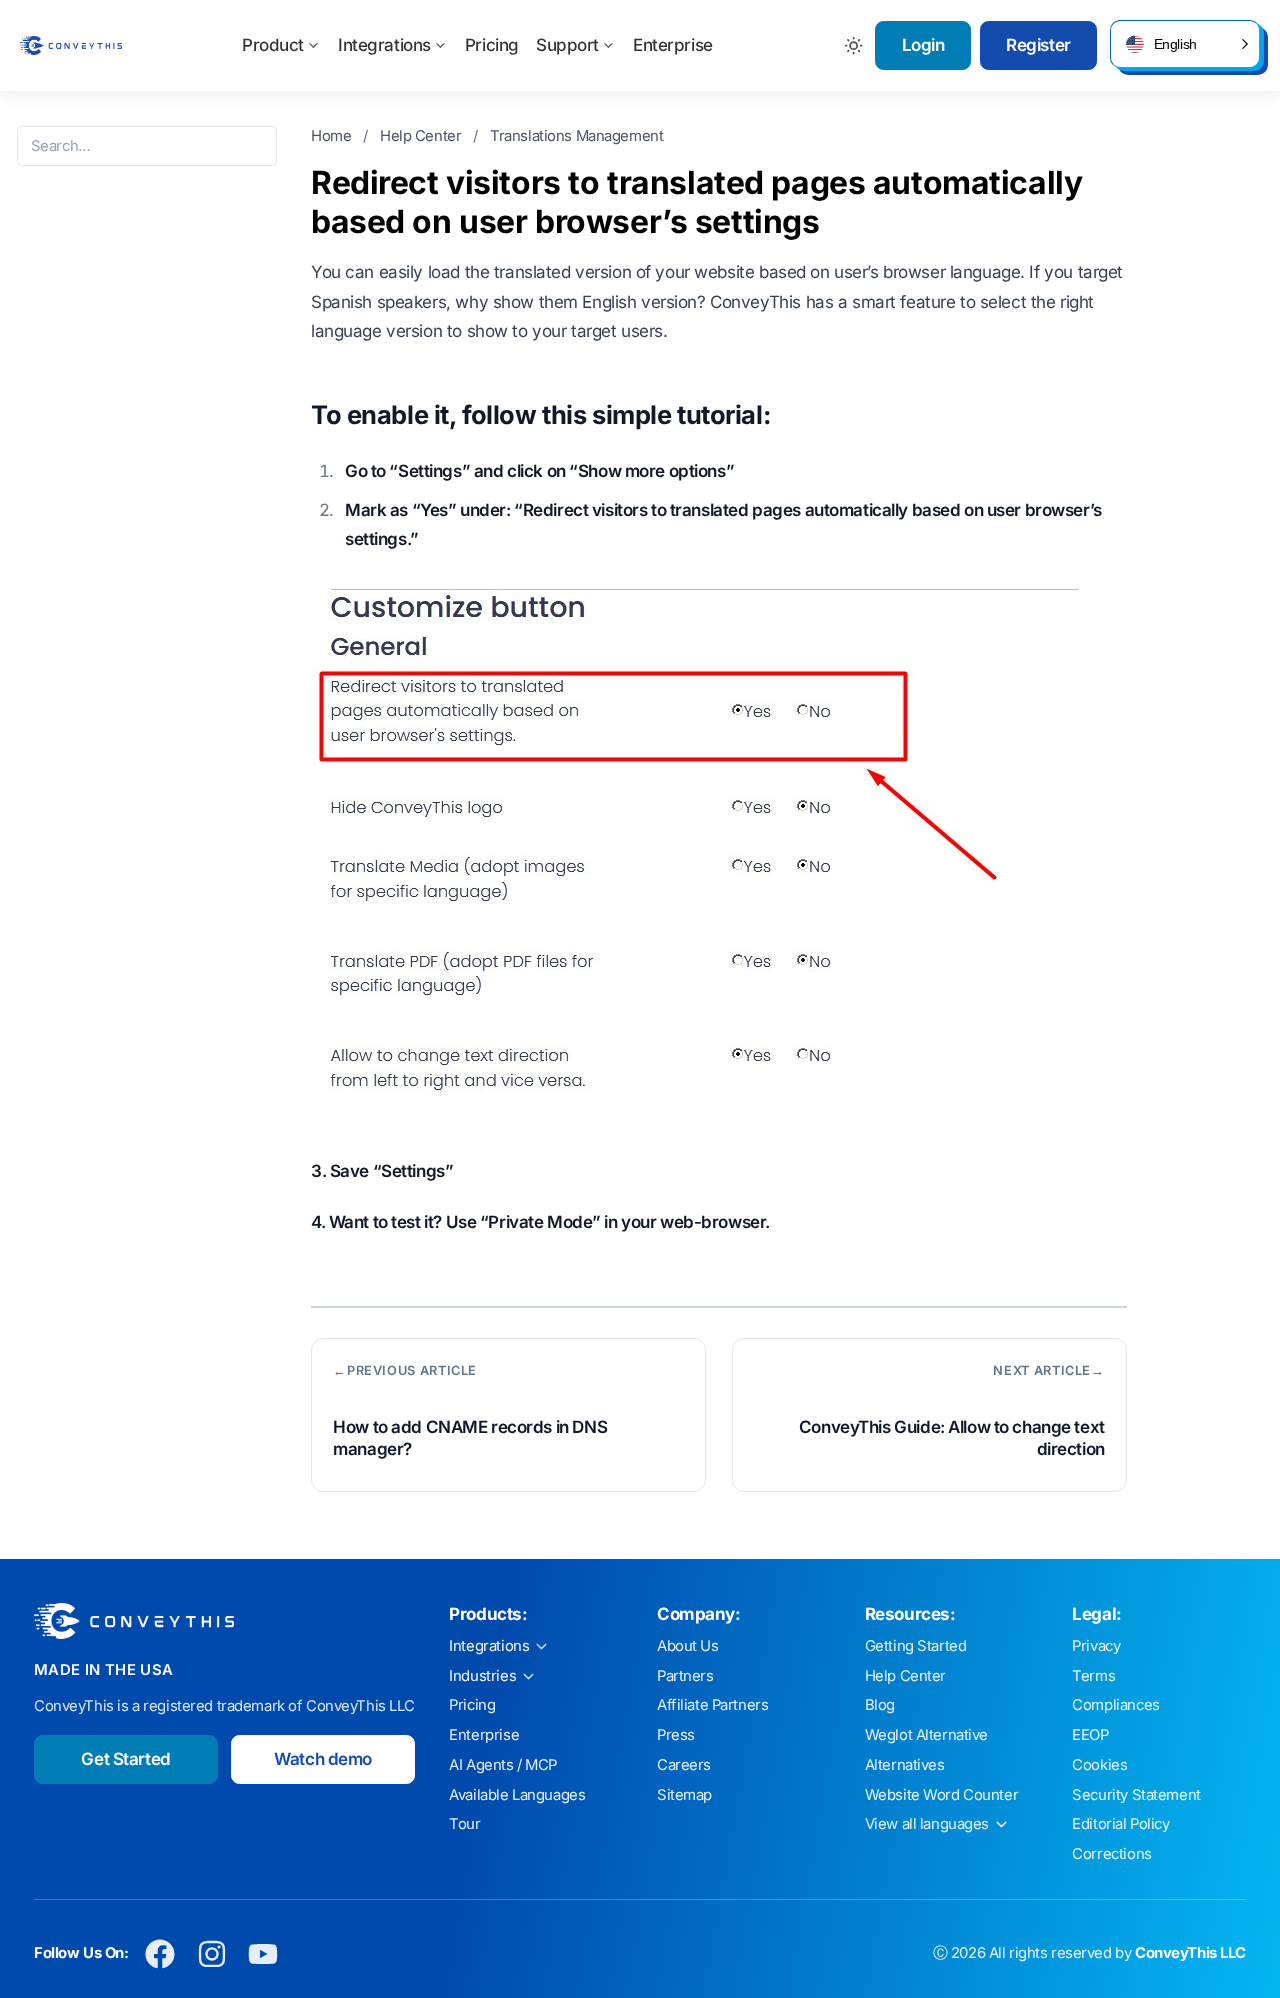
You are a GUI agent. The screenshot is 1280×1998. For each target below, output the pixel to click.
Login (923, 45)
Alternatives (905, 1765)
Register (1038, 45)
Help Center (422, 136)
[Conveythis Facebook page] (160, 1953)
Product (273, 45)
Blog (880, 1705)
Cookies (1099, 1765)
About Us (688, 1646)
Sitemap (684, 1795)
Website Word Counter (942, 1795)
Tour (464, 1824)
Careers (684, 1765)
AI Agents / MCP (503, 1765)
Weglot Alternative (926, 1735)
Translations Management (576, 136)
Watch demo (323, 1759)
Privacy (1096, 1646)
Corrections (1111, 1854)
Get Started (125, 1759)
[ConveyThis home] (71, 45)
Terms (1093, 1676)
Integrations (384, 45)
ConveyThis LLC (1190, 1953)
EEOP (1090, 1735)
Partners (685, 1676)
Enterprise (673, 45)
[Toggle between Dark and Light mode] (854, 45)
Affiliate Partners (712, 1705)
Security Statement (1136, 1795)
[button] (1185, 44)
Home (333, 136)
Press (676, 1735)
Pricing (492, 45)
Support (567, 45)
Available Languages (517, 1795)
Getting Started (916, 1646)
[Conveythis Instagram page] (211, 1953)
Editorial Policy (1120, 1824)
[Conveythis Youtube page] (263, 1953)
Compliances (1115, 1705)
